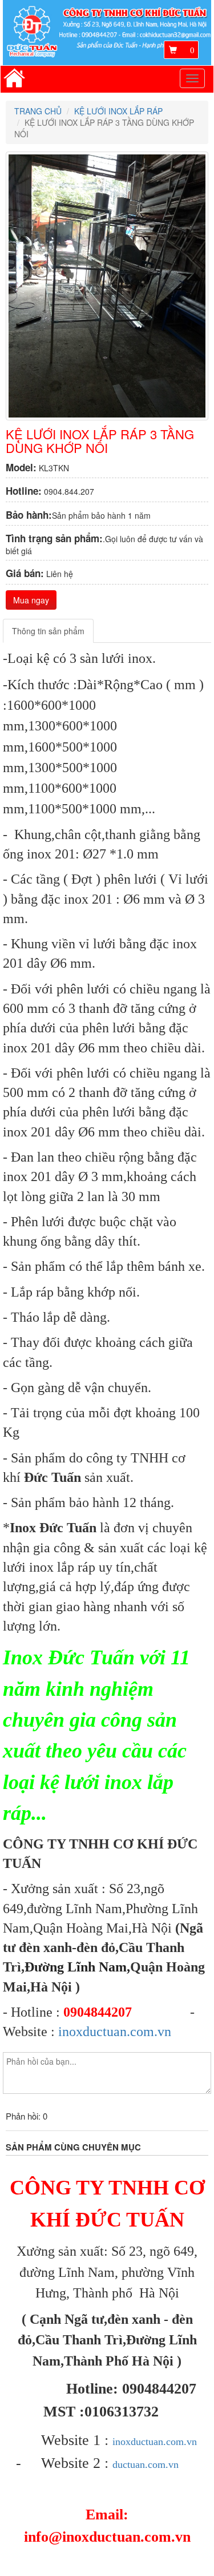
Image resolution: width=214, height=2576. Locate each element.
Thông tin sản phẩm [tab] (48, 631)
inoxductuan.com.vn (115, 2032)
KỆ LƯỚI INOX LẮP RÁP (118, 111)
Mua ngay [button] (31, 600)
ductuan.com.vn (146, 2464)
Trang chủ (38, 111)
